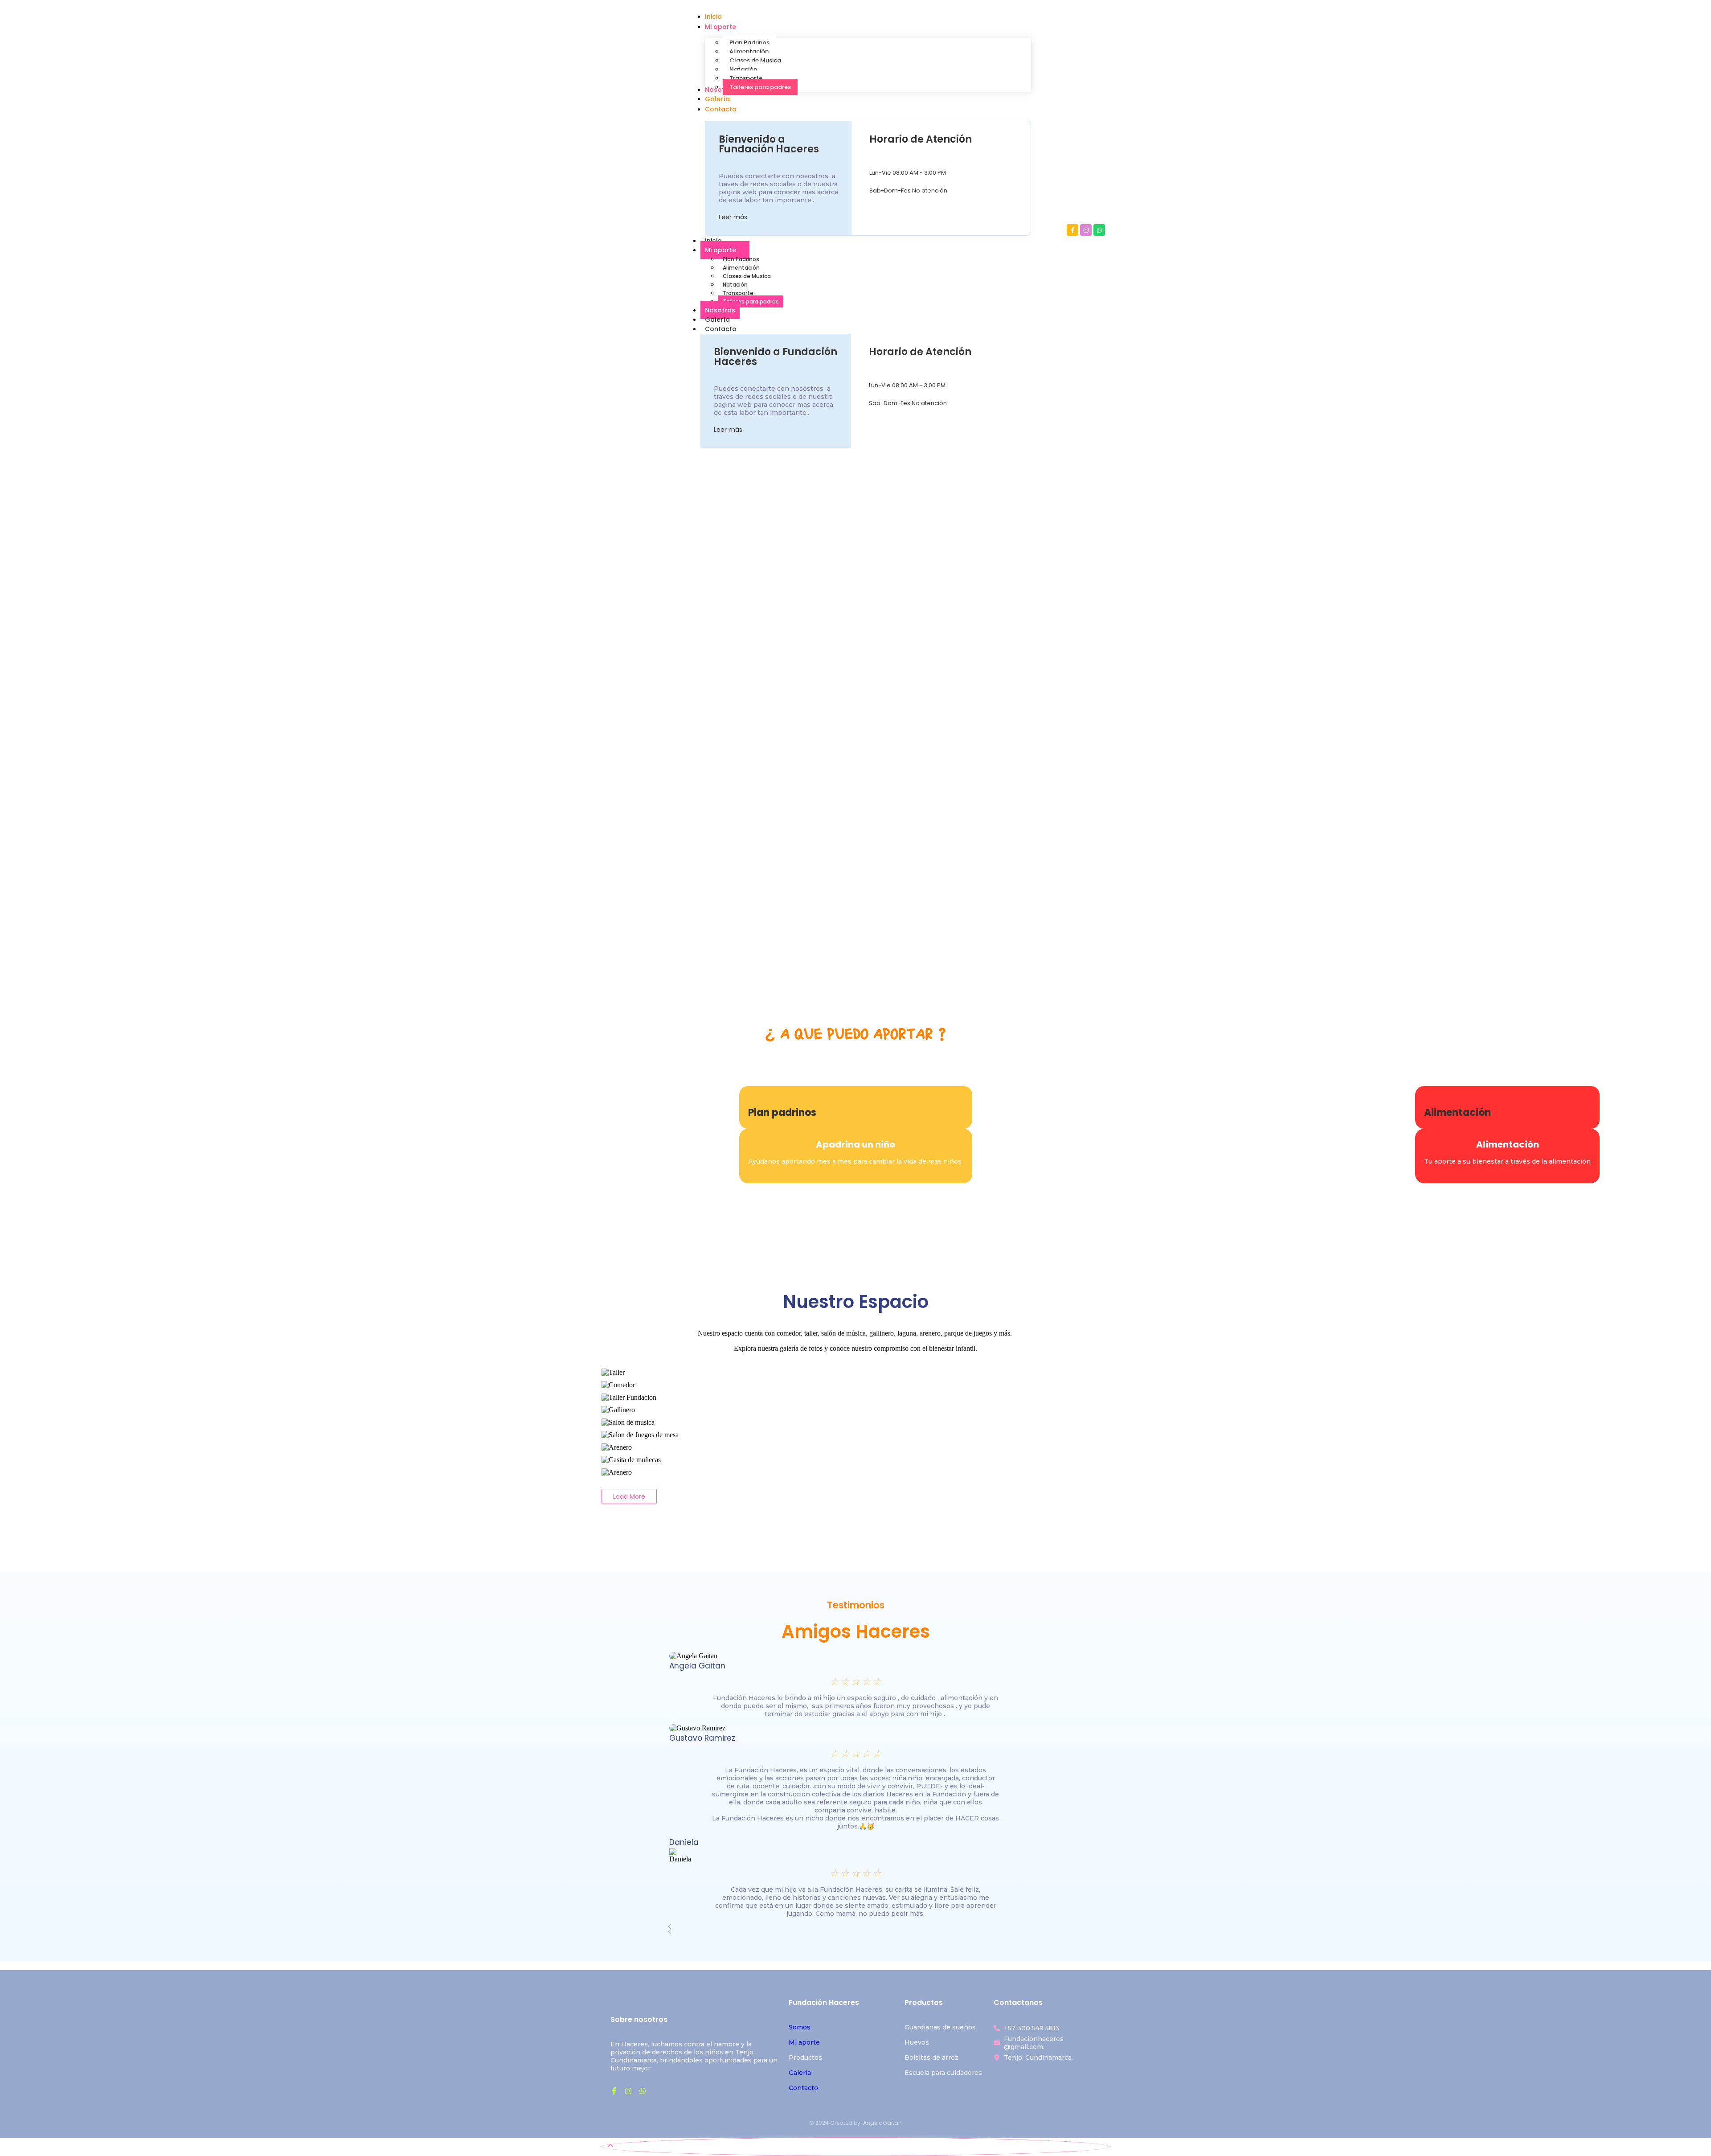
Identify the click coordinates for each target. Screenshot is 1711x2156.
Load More (629, 1496)
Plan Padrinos (741, 259)
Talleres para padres (751, 301)
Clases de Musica (747, 276)
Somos (800, 2027)
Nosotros (720, 310)
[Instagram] (1086, 230)
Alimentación (741, 268)
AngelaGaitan (882, 2123)
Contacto (721, 329)
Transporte (738, 293)
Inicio (713, 241)
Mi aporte (720, 250)
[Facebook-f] (1072, 230)
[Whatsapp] (1099, 230)
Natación (735, 285)
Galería (717, 320)
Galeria (800, 2073)
